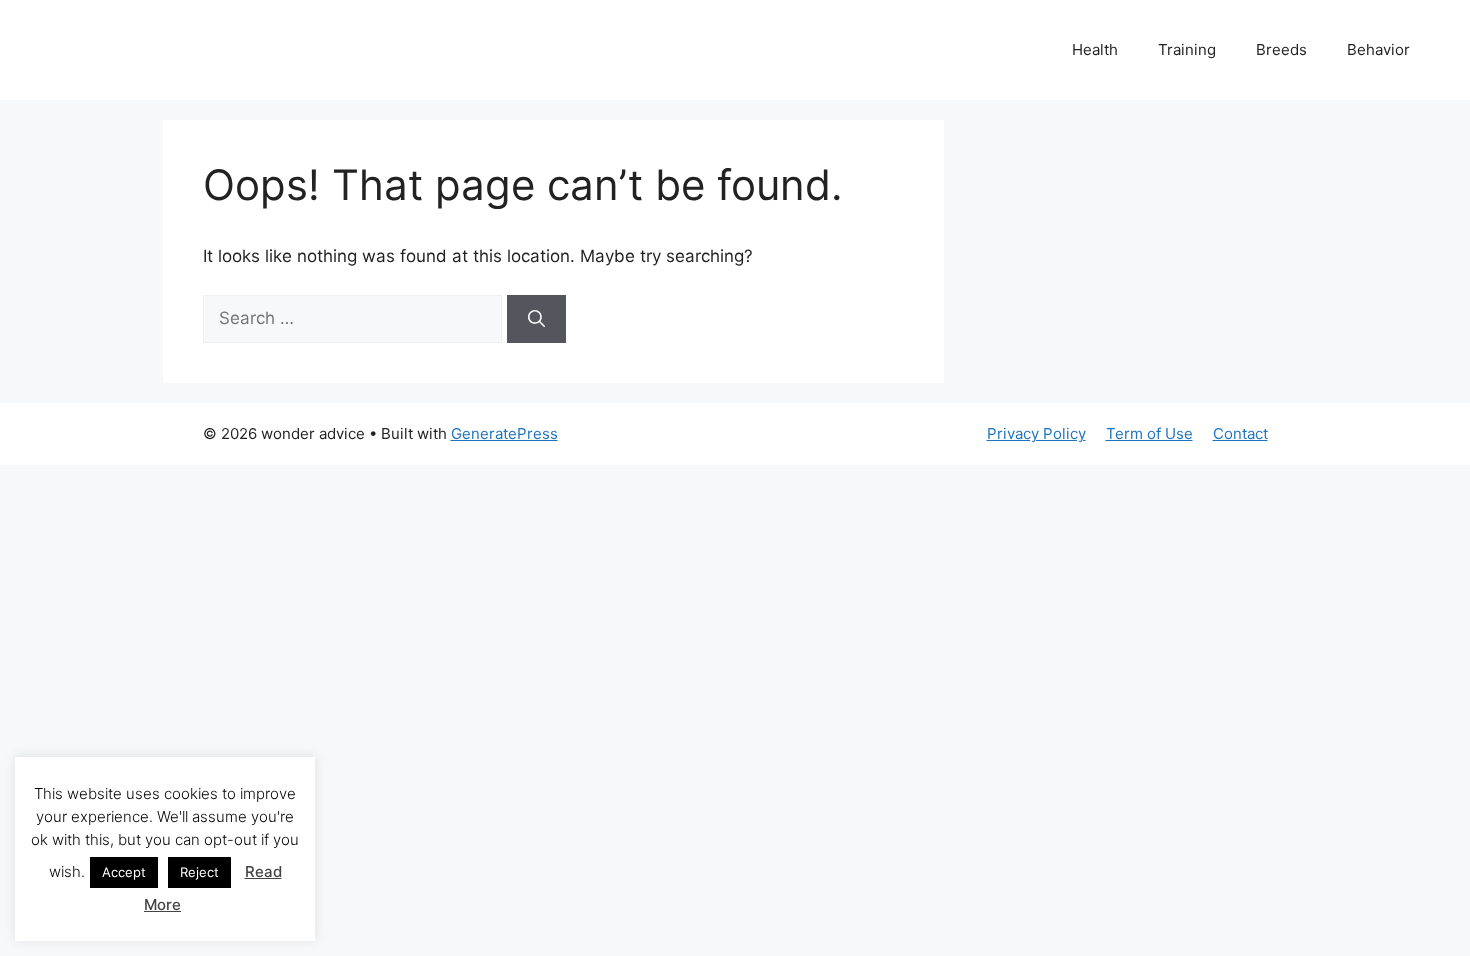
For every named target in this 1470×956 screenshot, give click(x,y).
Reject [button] (199, 872)
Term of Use (1149, 433)
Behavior (1378, 49)
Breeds (1281, 49)
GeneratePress (504, 433)
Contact (1240, 433)
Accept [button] (124, 872)
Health (1095, 49)
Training (1187, 49)
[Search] (536, 319)
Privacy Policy (1036, 433)
